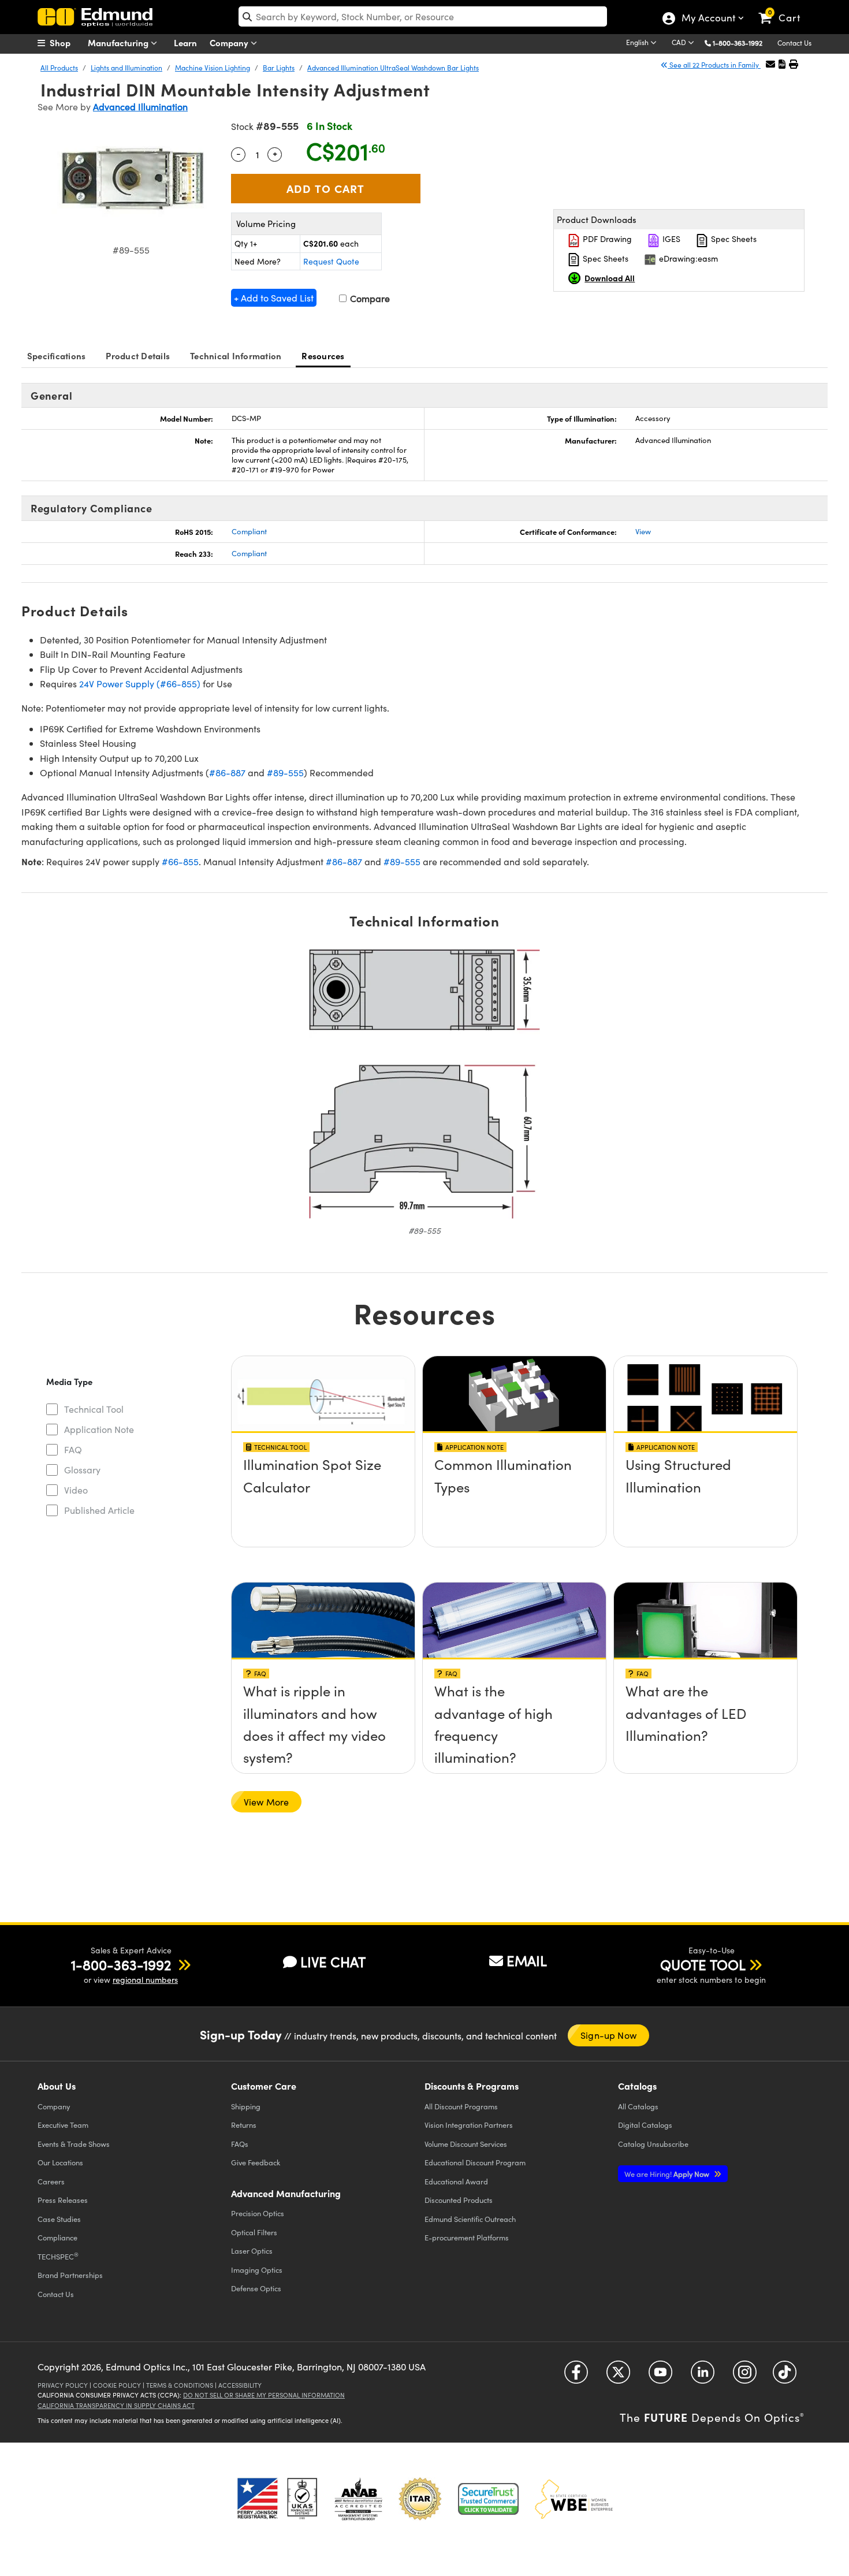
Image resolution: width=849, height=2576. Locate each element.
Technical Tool (94, 1409)
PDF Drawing (606, 239)
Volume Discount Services (466, 2144)
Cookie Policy (117, 2385)
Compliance (57, 2237)
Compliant (249, 531)
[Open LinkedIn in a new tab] (703, 2376)
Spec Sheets (733, 239)
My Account (708, 19)
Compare (369, 298)
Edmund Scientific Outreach (470, 2219)
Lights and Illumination (126, 68)
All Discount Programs (461, 2106)
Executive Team (63, 2125)
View (643, 531)
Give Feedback (256, 2162)
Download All (610, 278)
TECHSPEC (58, 2256)
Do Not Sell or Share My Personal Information (264, 2395)
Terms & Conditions (180, 2385)
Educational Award (456, 2181)
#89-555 (285, 773)
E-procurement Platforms (467, 2237)
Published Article (99, 1510)
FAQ (73, 1449)
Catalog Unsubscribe (653, 2144)
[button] (742, 42)
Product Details (138, 355)
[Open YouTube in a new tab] (660, 2376)
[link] (785, 9)
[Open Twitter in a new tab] (618, 2376)
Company (230, 42)
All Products (59, 68)
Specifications (57, 355)
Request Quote (331, 261)
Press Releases (63, 2200)
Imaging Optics (257, 2270)
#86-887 (227, 773)
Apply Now (668, 2174)
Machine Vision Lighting (213, 68)
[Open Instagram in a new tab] (745, 2376)
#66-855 (180, 861)
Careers (51, 2181)
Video (76, 1490)
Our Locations (60, 2162)
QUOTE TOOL (703, 1964)
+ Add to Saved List (274, 298)
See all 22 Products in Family (714, 65)
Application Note (99, 1429)
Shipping (246, 2106)
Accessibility (240, 2385)
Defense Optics (256, 2288)
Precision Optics (258, 2213)
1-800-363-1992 (738, 43)
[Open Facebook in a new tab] (576, 2376)
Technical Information (236, 355)
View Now (323, 1468)
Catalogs (638, 2106)
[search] (423, 16)
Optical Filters (254, 2232)
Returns (244, 2125)
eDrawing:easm (687, 258)
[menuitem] (66, 43)
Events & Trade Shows (74, 2144)
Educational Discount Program (475, 2162)
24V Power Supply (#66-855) (140, 684)
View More (266, 1802)
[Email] (770, 64)
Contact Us (794, 43)
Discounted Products (459, 2200)
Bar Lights (279, 68)
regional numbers (145, 1980)
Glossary (82, 1470)
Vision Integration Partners (469, 2125)
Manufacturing (119, 42)
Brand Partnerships (70, 2275)
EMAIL (527, 1960)
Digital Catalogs (645, 2125)
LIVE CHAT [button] (333, 1962)
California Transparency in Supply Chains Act (116, 2405)
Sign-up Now (608, 2035)
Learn (185, 42)
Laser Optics (252, 2251)
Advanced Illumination (140, 107)
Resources (323, 355)
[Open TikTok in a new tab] (785, 2376)
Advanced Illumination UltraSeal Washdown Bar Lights (393, 68)
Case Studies (59, 2219)
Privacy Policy (63, 2385)
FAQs (240, 2144)
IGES (670, 239)
